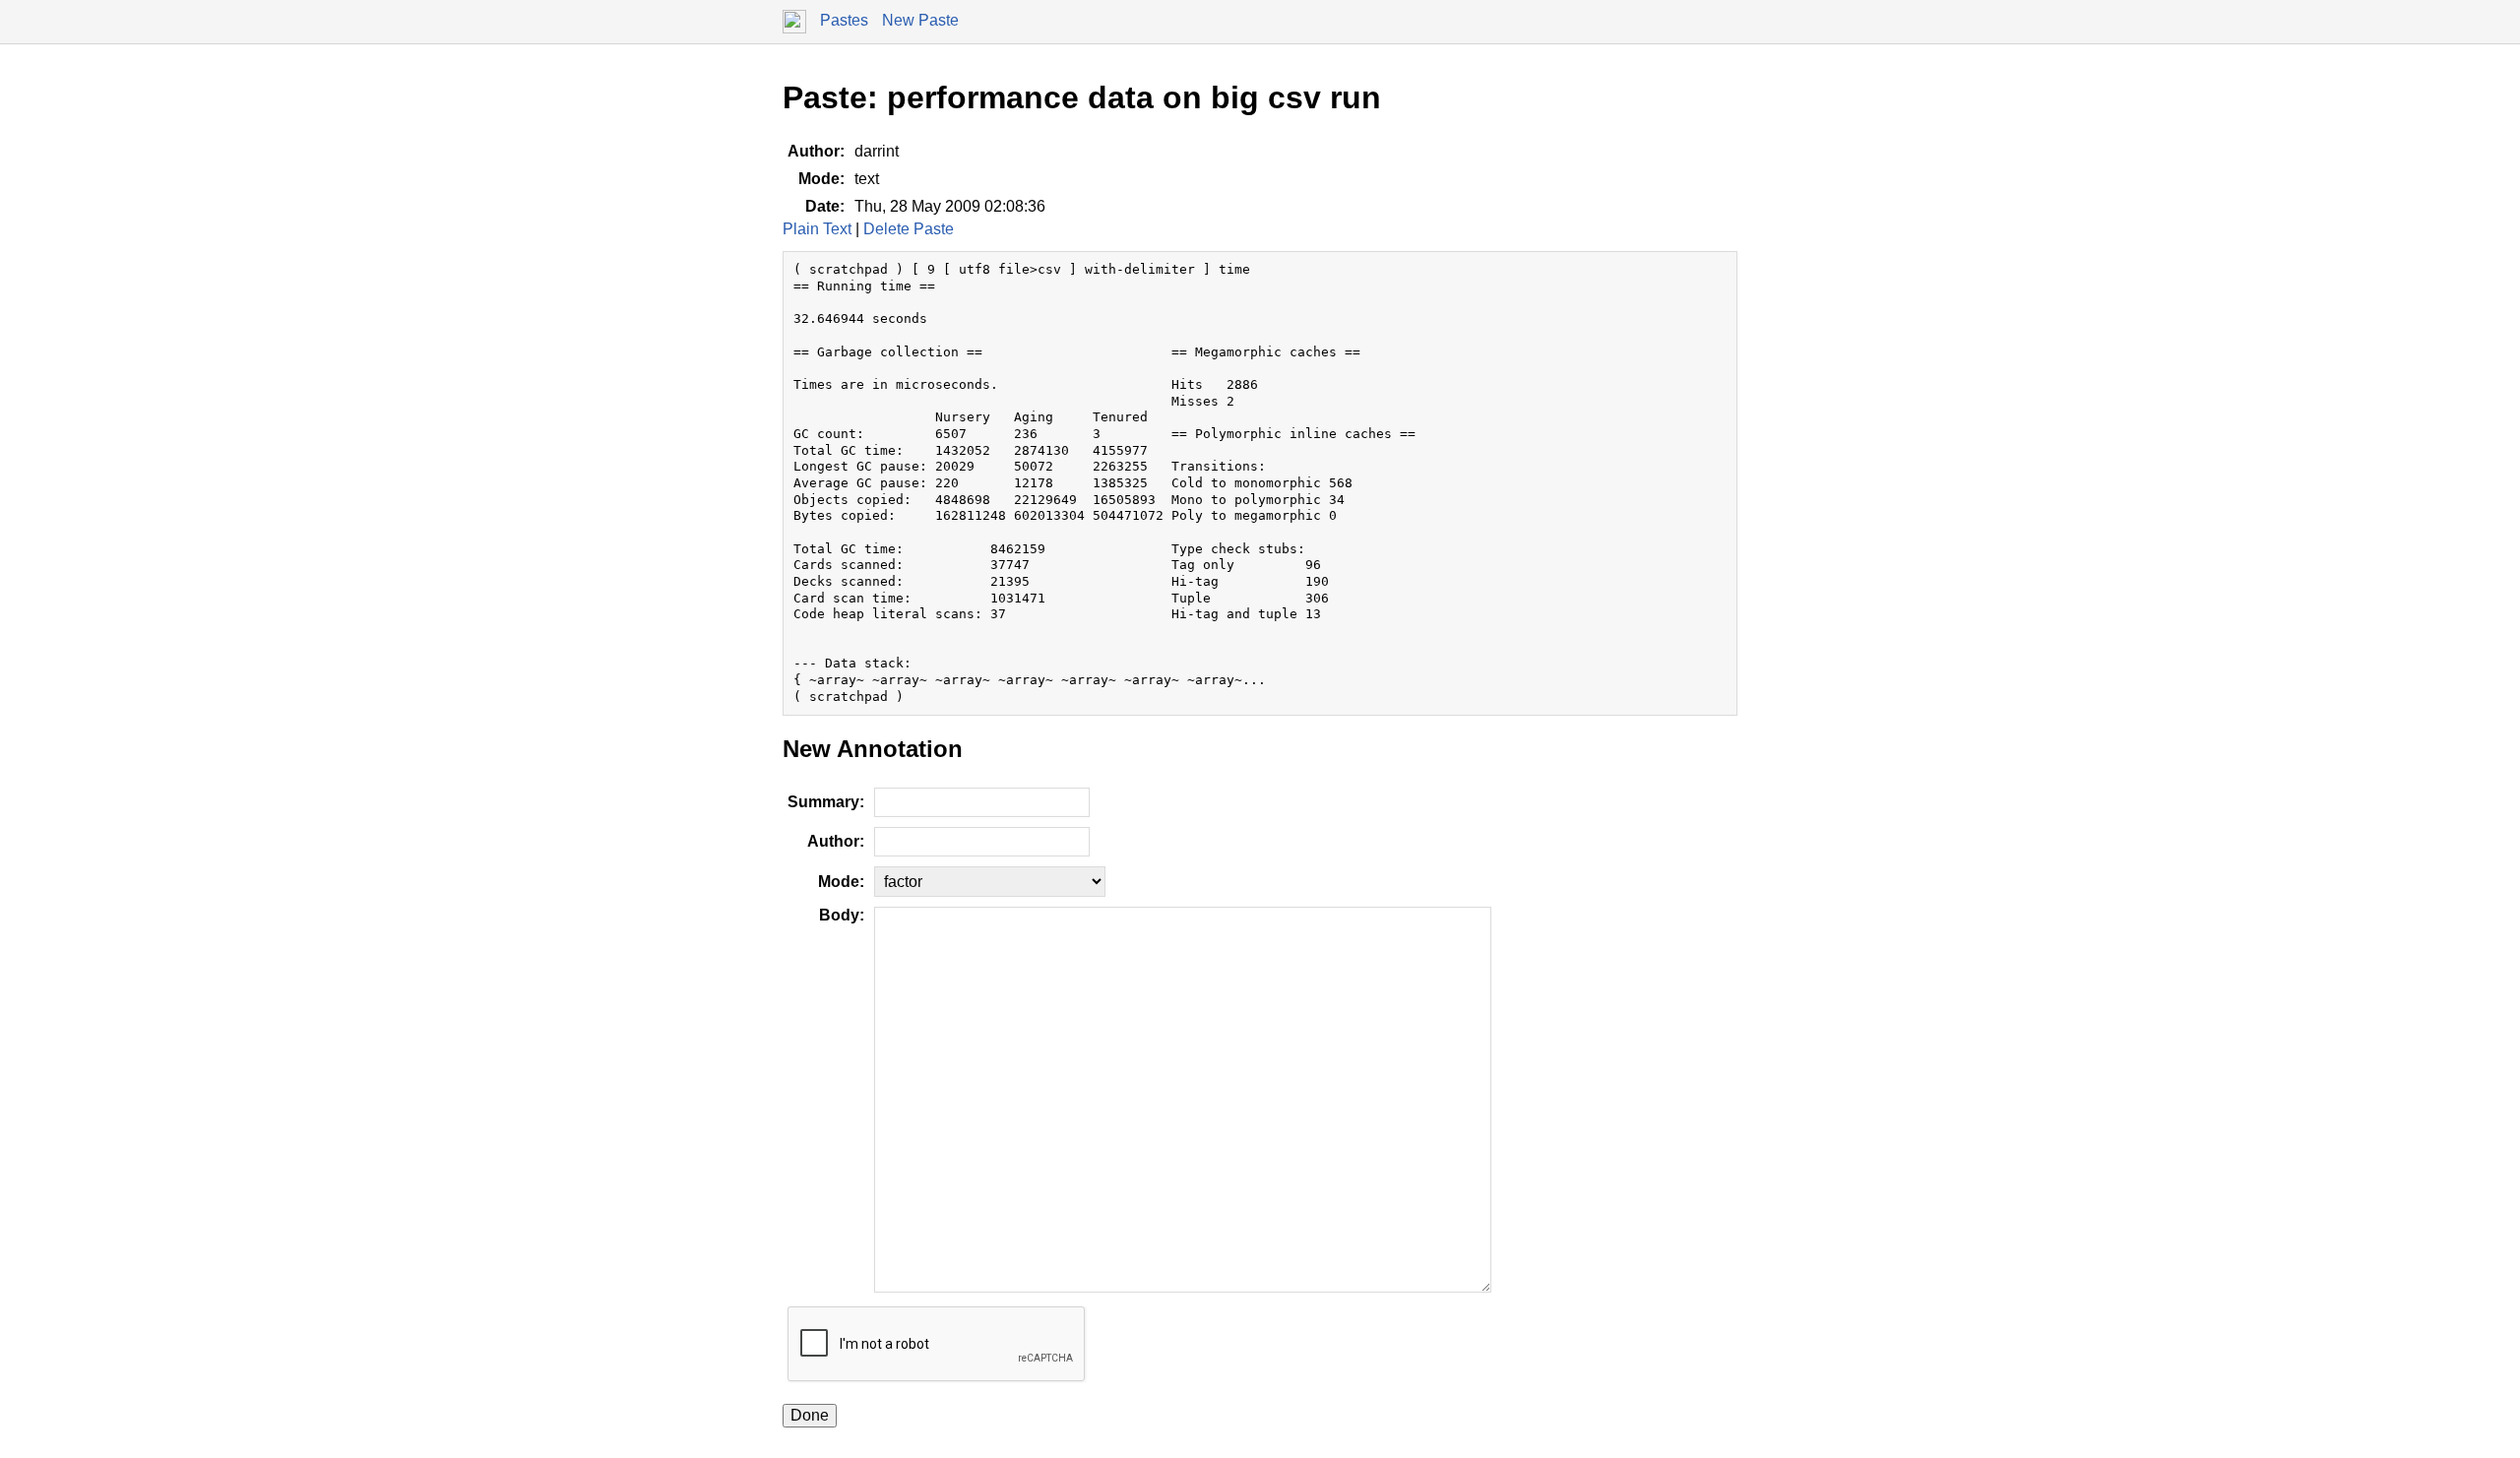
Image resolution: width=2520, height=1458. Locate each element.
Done (810, 1415)
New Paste (920, 20)
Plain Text (817, 229)
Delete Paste (909, 229)
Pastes (844, 20)
